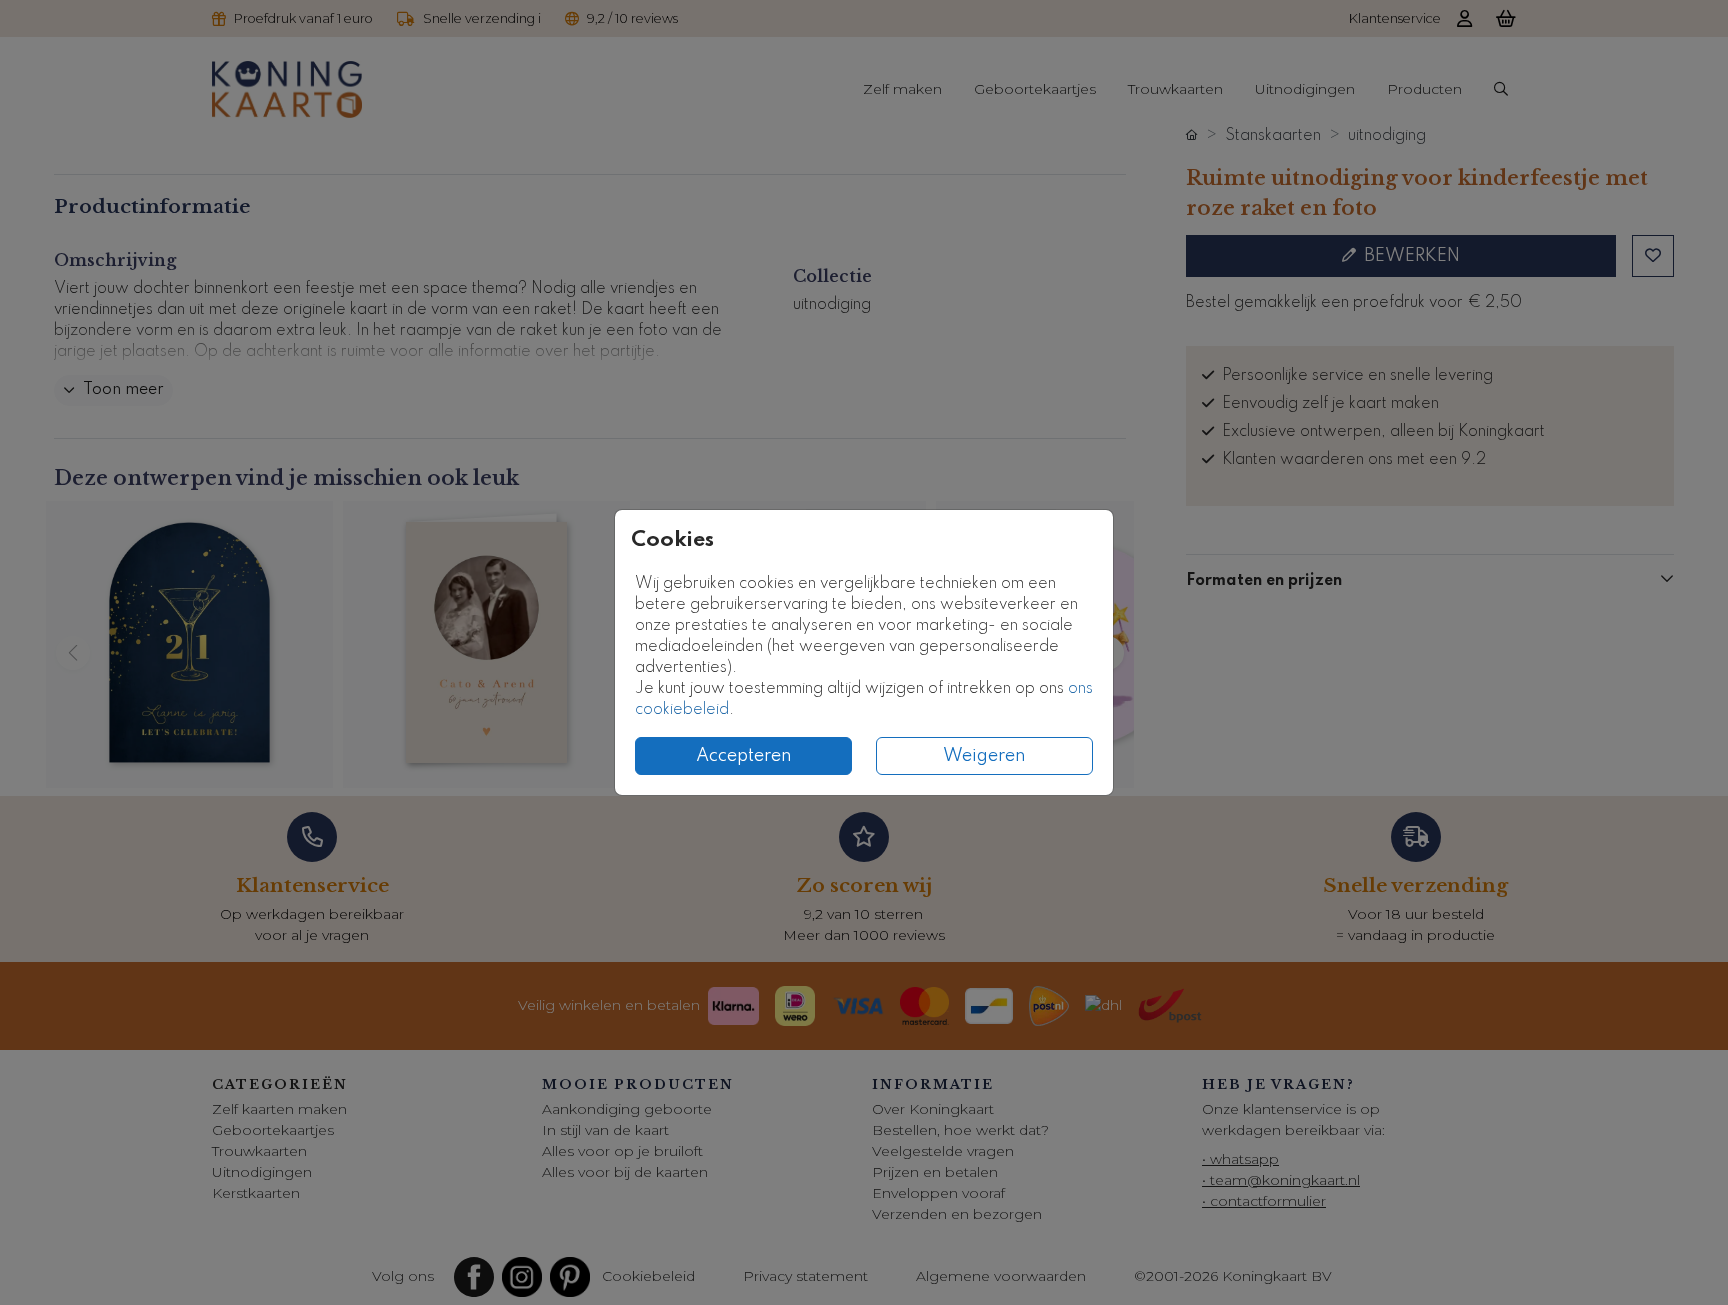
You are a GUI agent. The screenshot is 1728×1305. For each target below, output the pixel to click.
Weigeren (984, 756)
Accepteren (744, 756)
